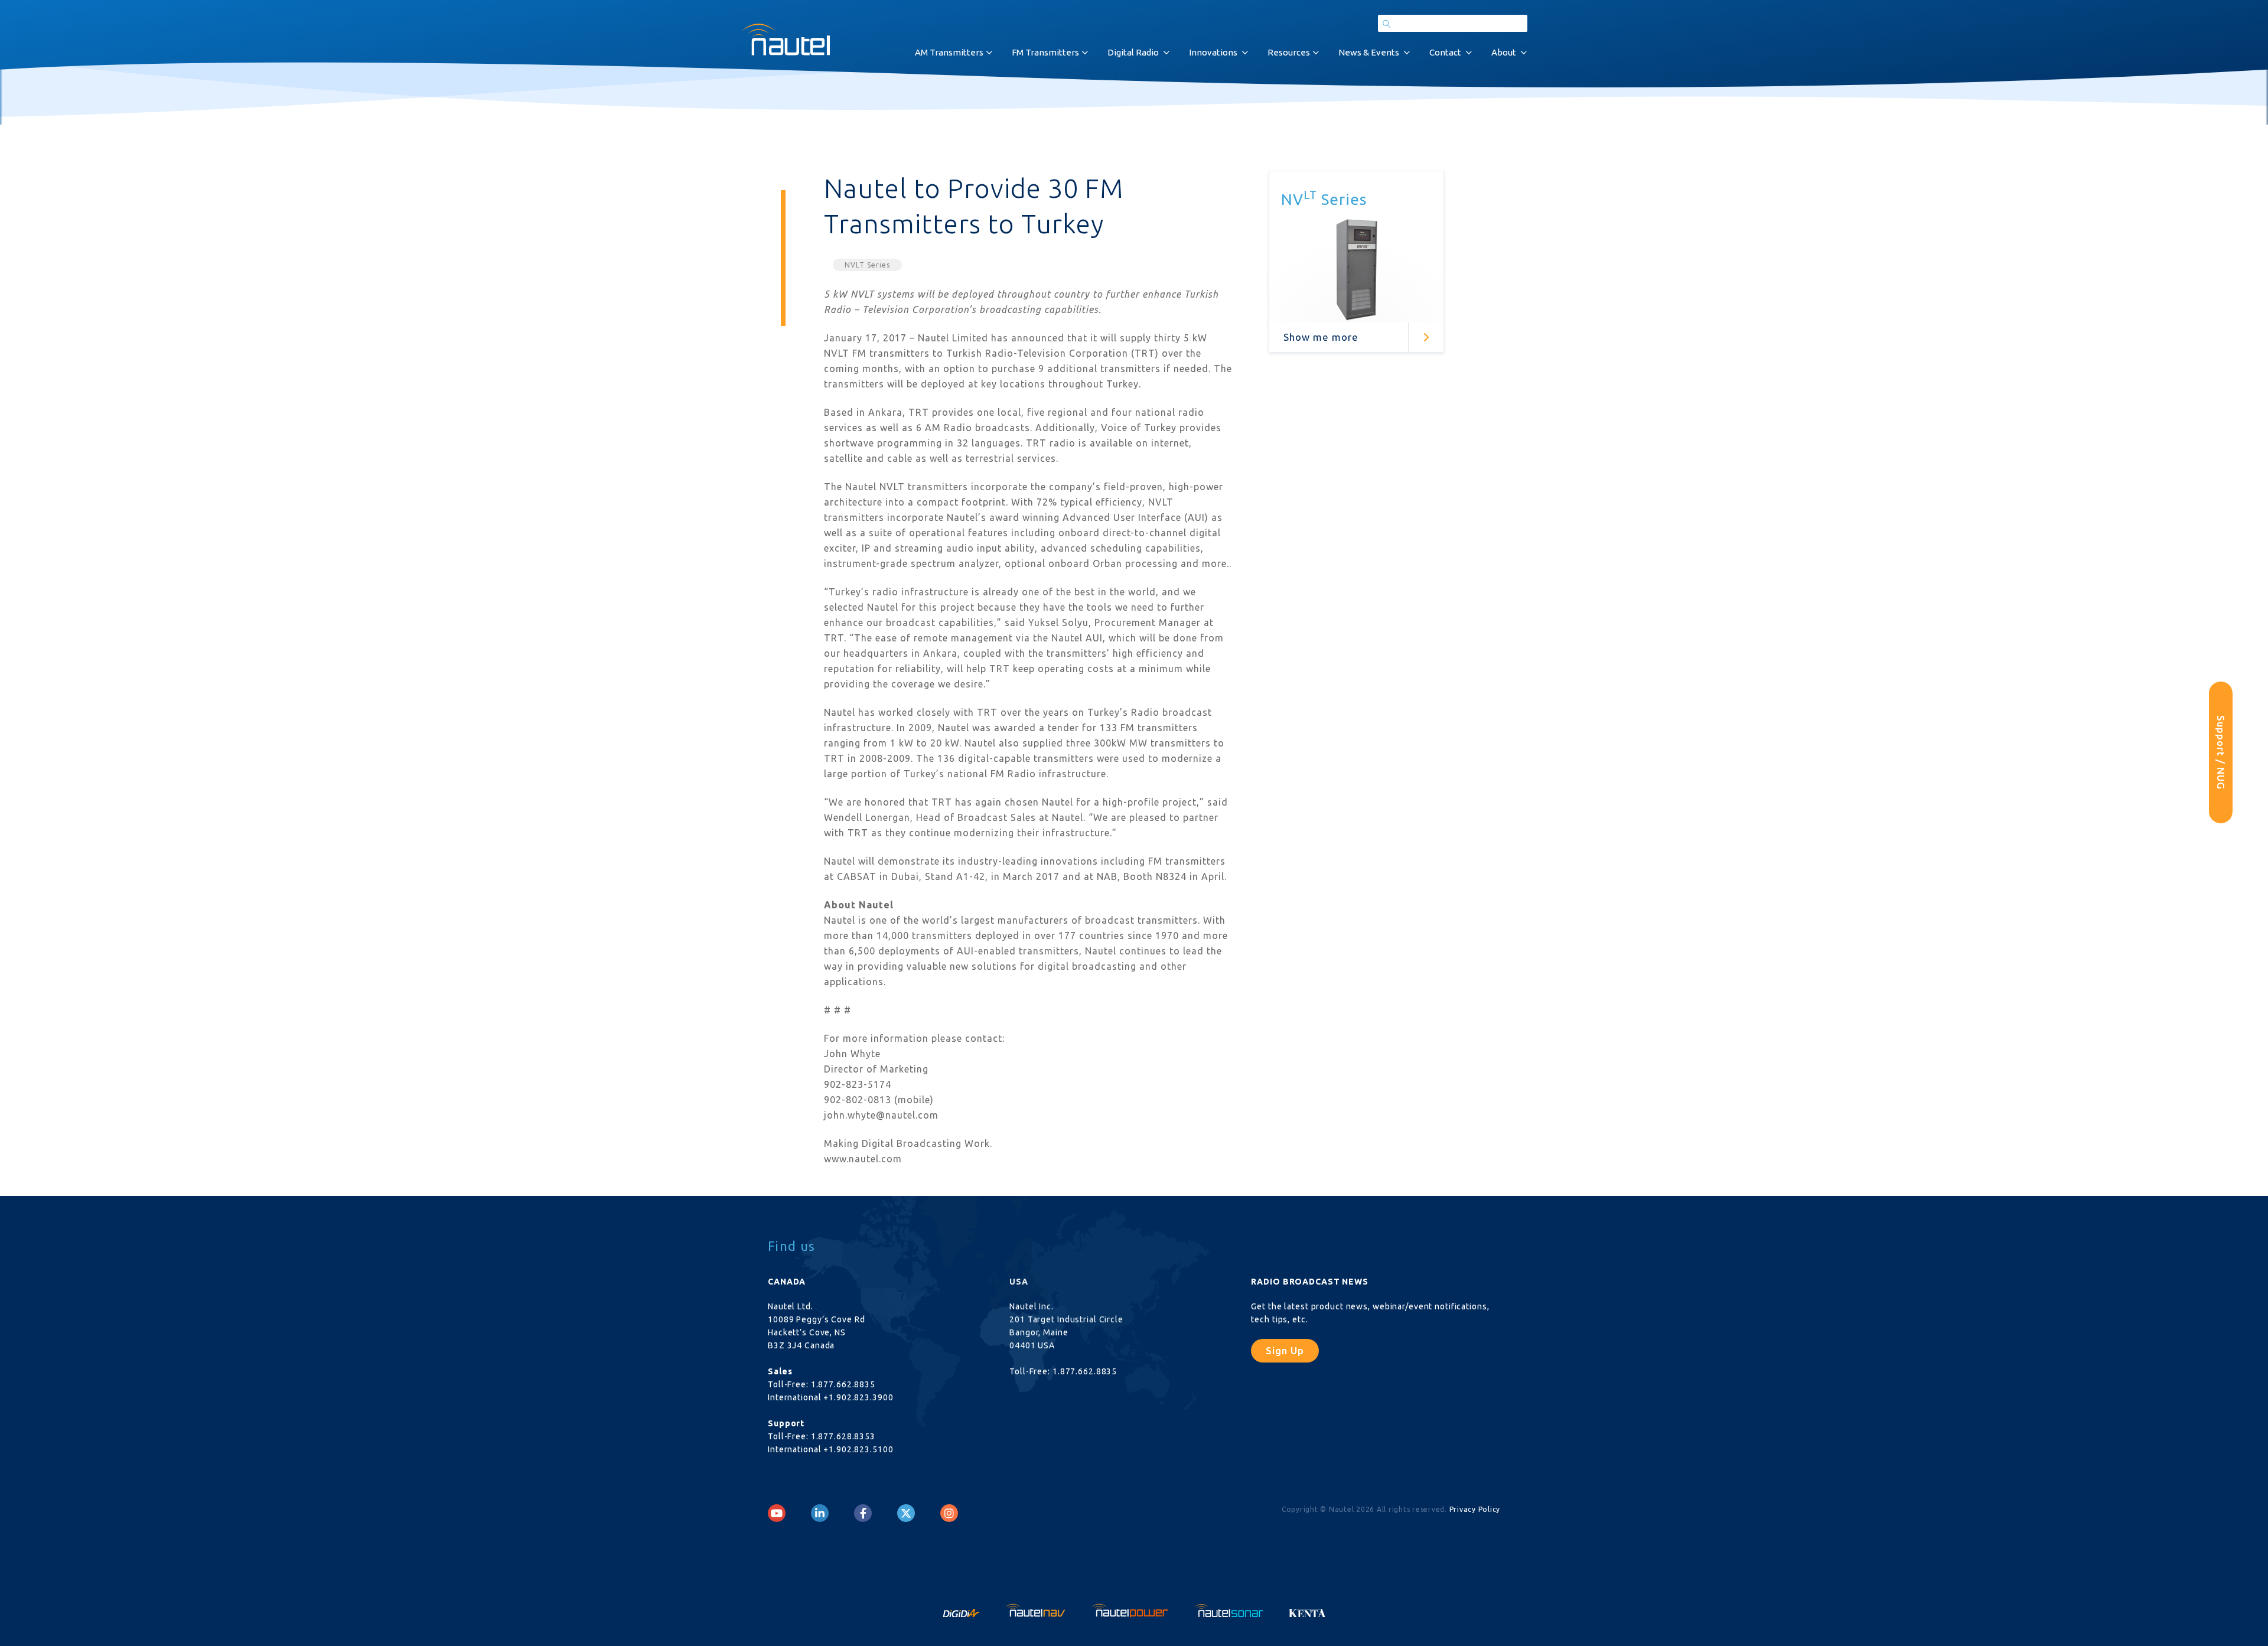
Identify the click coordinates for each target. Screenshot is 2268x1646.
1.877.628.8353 (843, 1436)
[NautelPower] (1131, 1609)
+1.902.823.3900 (858, 1397)
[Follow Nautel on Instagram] (949, 1513)
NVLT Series (867, 265)
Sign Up (1285, 1350)
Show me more (1321, 337)
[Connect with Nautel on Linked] (820, 1513)
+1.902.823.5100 (858, 1449)
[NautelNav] (1037, 1609)
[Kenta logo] (1307, 1609)
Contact (1445, 52)
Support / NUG (2221, 752)
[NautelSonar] (1230, 1609)
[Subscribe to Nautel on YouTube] (777, 1513)
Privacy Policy (1475, 1509)
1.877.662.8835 (843, 1384)
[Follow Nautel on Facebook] (863, 1513)
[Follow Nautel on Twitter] (906, 1513)
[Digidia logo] (962, 1609)
